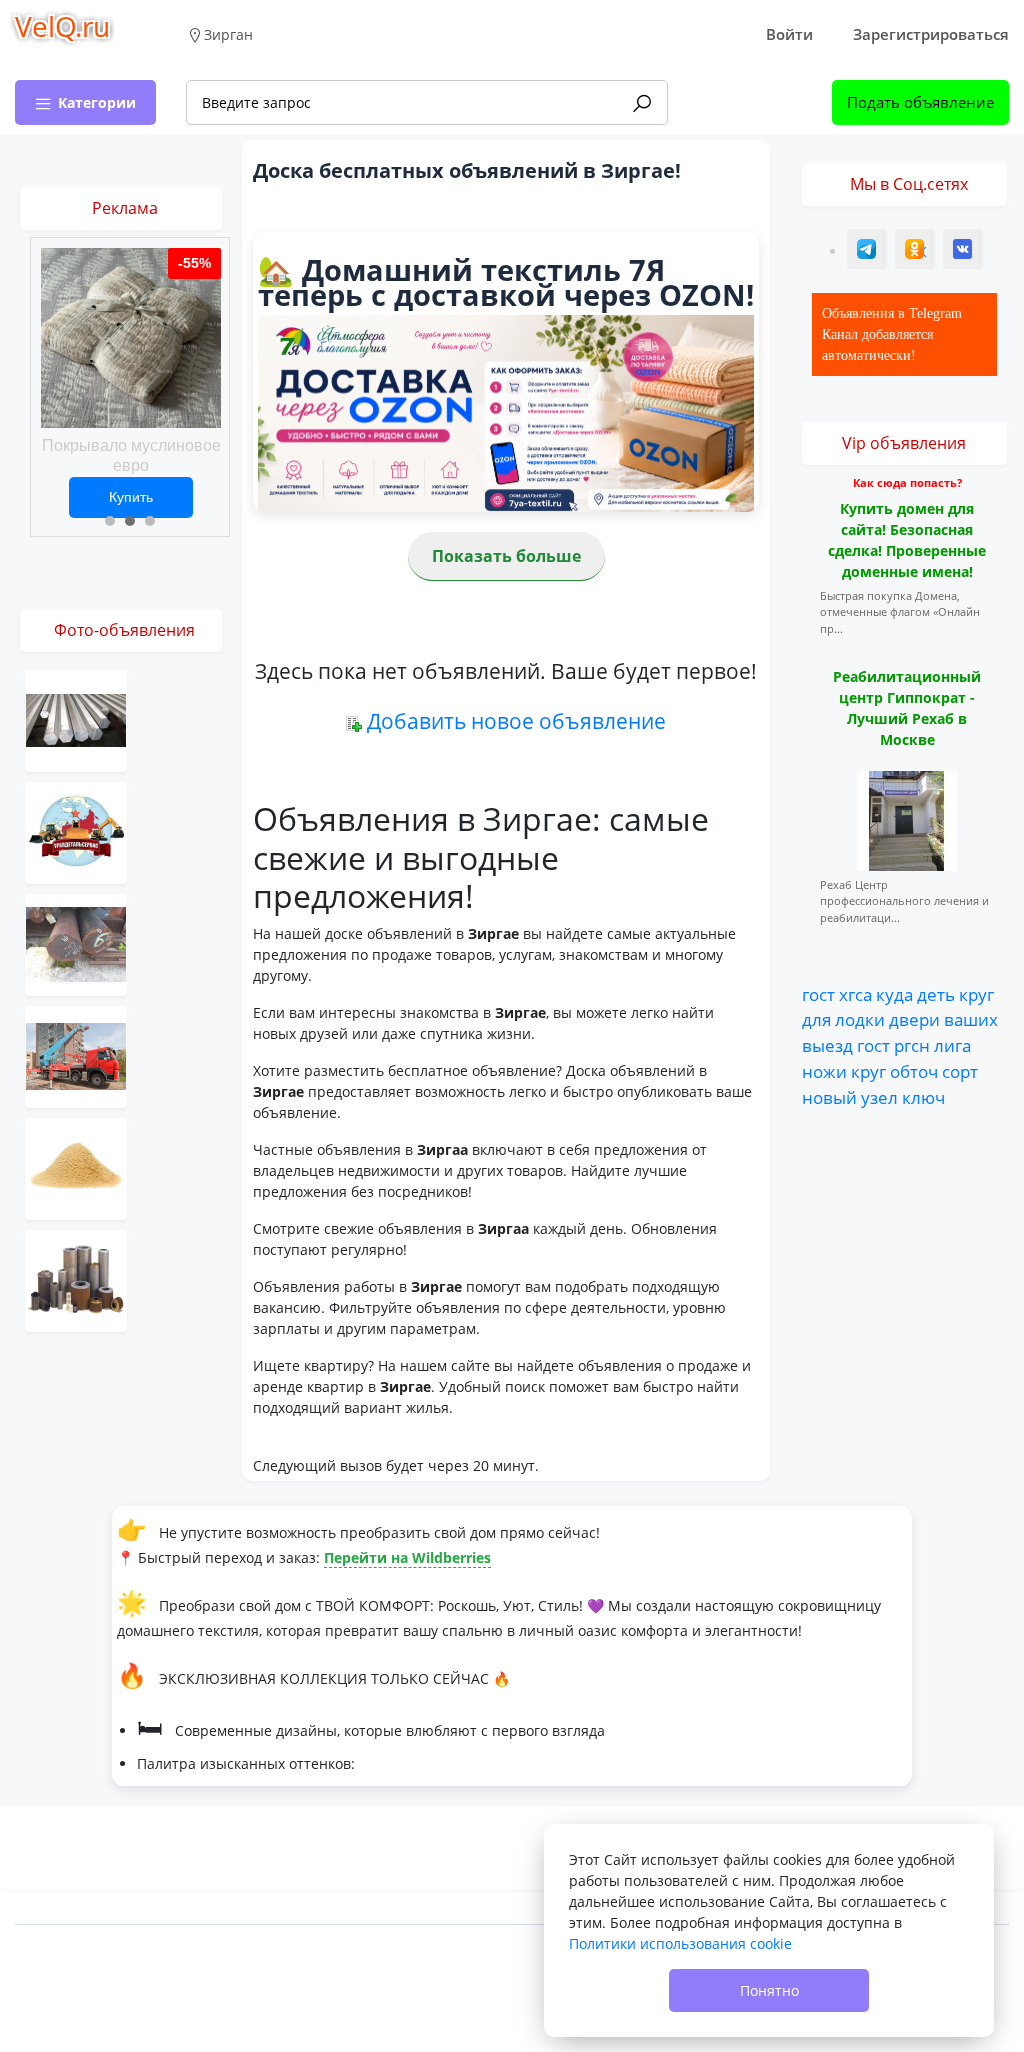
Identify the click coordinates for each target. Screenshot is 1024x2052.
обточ (914, 1071)
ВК (964, 251)
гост (818, 994)
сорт (960, 1071)
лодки (860, 1019)
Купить (131, 497)
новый (829, 1097)
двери (914, 1019)
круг (976, 994)
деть (936, 994)
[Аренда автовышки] (76, 1055)
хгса (855, 994)
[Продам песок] (76, 1167)
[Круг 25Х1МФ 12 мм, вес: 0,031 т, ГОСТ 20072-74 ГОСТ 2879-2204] (76, 943)
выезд (827, 1045)
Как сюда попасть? (907, 482)
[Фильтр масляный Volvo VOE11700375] (76, 1279)
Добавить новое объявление (516, 721)
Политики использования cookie (680, 1943)
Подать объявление (920, 102)
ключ (923, 1097)
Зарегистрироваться (931, 34)
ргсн (912, 1045)
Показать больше (506, 556)
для (816, 1019)
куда (894, 994)
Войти (789, 34)
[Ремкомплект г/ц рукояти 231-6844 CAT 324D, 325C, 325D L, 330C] (76, 831)
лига (952, 1045)
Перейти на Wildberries (407, 1557)
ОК (917, 251)
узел (879, 1097)
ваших (971, 1019)
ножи (824, 1071)
